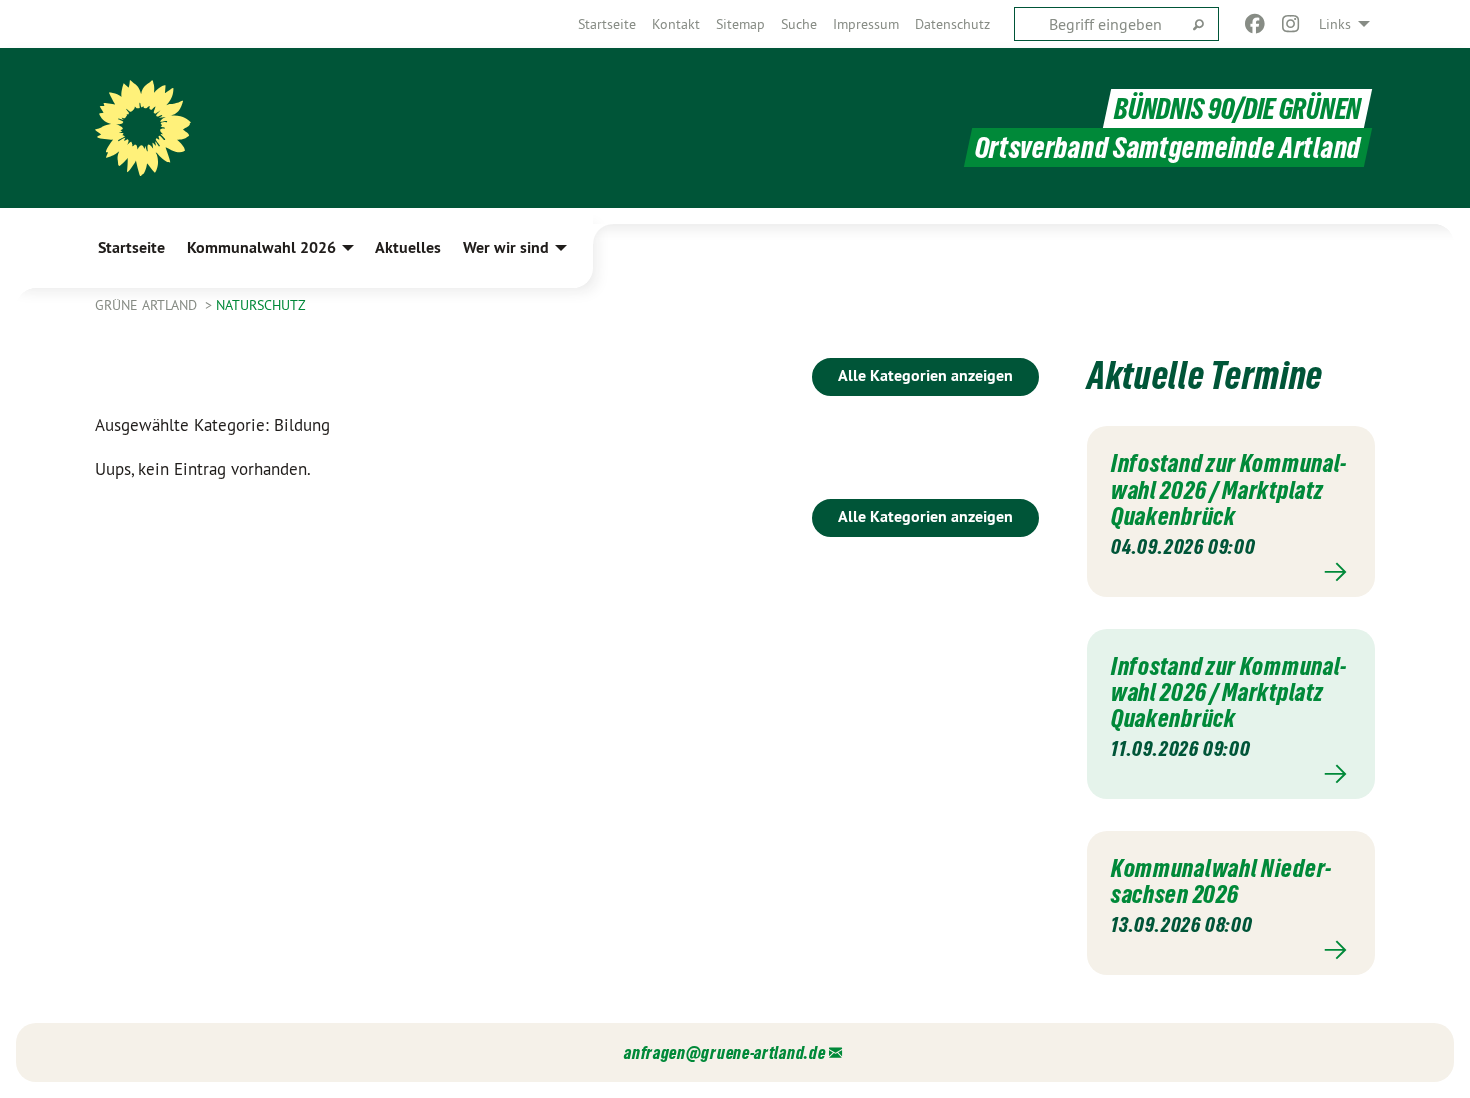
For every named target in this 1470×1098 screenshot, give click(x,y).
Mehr (1231, 572)
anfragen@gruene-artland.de (724, 1052)
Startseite (607, 24)
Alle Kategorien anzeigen (925, 375)
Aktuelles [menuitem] (408, 247)
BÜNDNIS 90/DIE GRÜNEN (1237, 108)
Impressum (866, 24)
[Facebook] (1254, 24)
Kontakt (676, 24)
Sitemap (740, 24)
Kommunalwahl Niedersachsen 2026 (1221, 881)
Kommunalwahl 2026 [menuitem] (261, 247)
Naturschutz (261, 305)
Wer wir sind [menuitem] (506, 247)
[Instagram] (1291, 24)
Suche (799, 24)
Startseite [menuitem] (131, 247)
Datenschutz (952, 24)
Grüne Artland (148, 305)
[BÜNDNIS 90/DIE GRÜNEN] (143, 128)
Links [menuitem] (1335, 24)
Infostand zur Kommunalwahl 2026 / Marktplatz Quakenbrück (1228, 489)
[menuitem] (607, 24)
